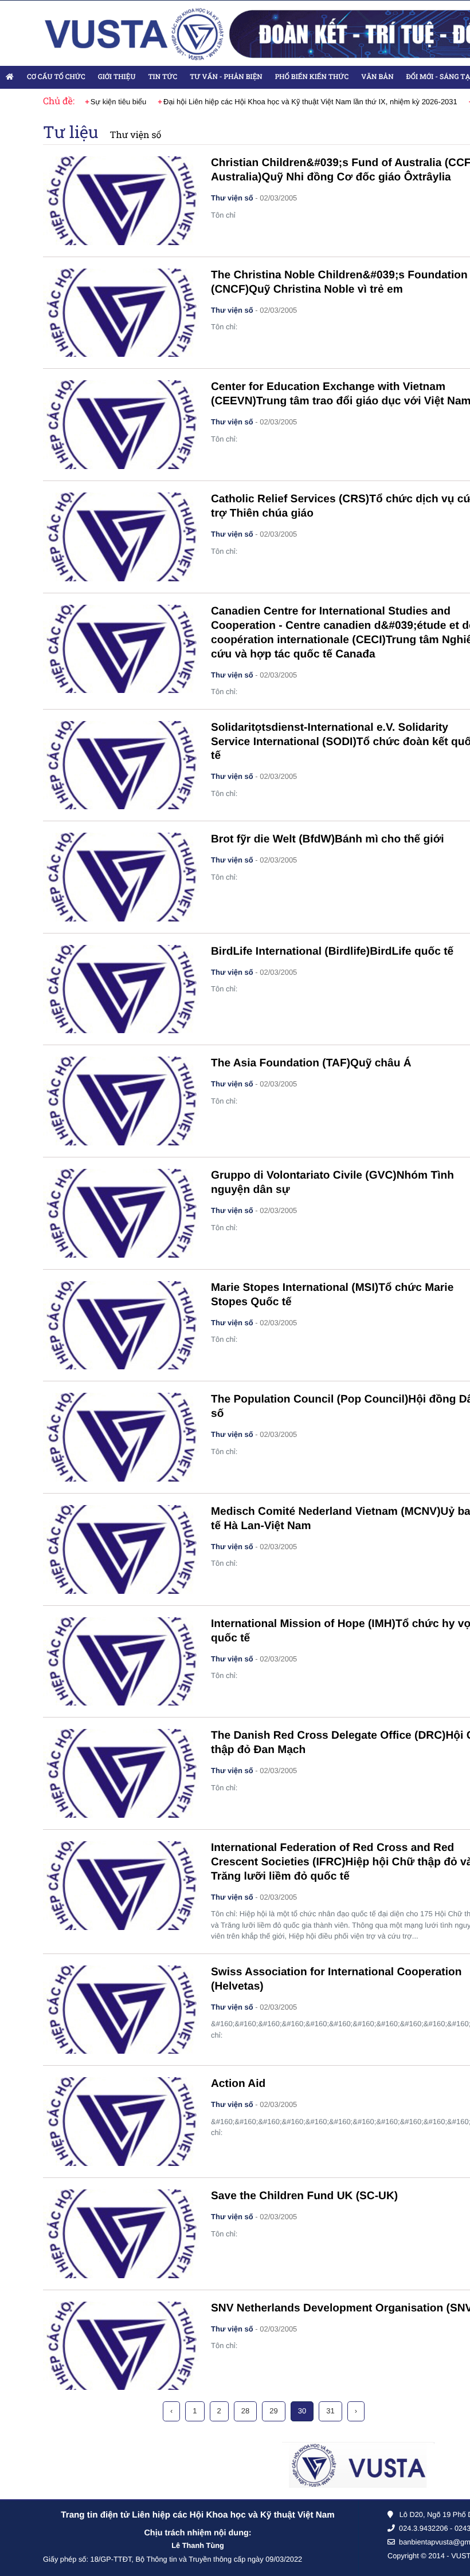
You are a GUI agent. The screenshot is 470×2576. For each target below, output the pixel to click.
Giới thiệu (117, 77)
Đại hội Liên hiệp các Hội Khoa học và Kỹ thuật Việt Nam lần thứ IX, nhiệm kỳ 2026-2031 (310, 102)
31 (330, 2411)
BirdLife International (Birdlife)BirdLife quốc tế (332, 952)
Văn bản (377, 77)
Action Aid (238, 2084)
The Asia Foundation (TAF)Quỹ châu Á (311, 1063)
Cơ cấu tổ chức (56, 77)
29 (273, 2411)
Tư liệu (71, 132)
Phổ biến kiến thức (312, 77)
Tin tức (162, 77)
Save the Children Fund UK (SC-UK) (304, 2196)
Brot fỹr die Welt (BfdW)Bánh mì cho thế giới (328, 839)
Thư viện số (136, 135)
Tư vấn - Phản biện (226, 77)
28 (245, 2411)
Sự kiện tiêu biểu (119, 102)
